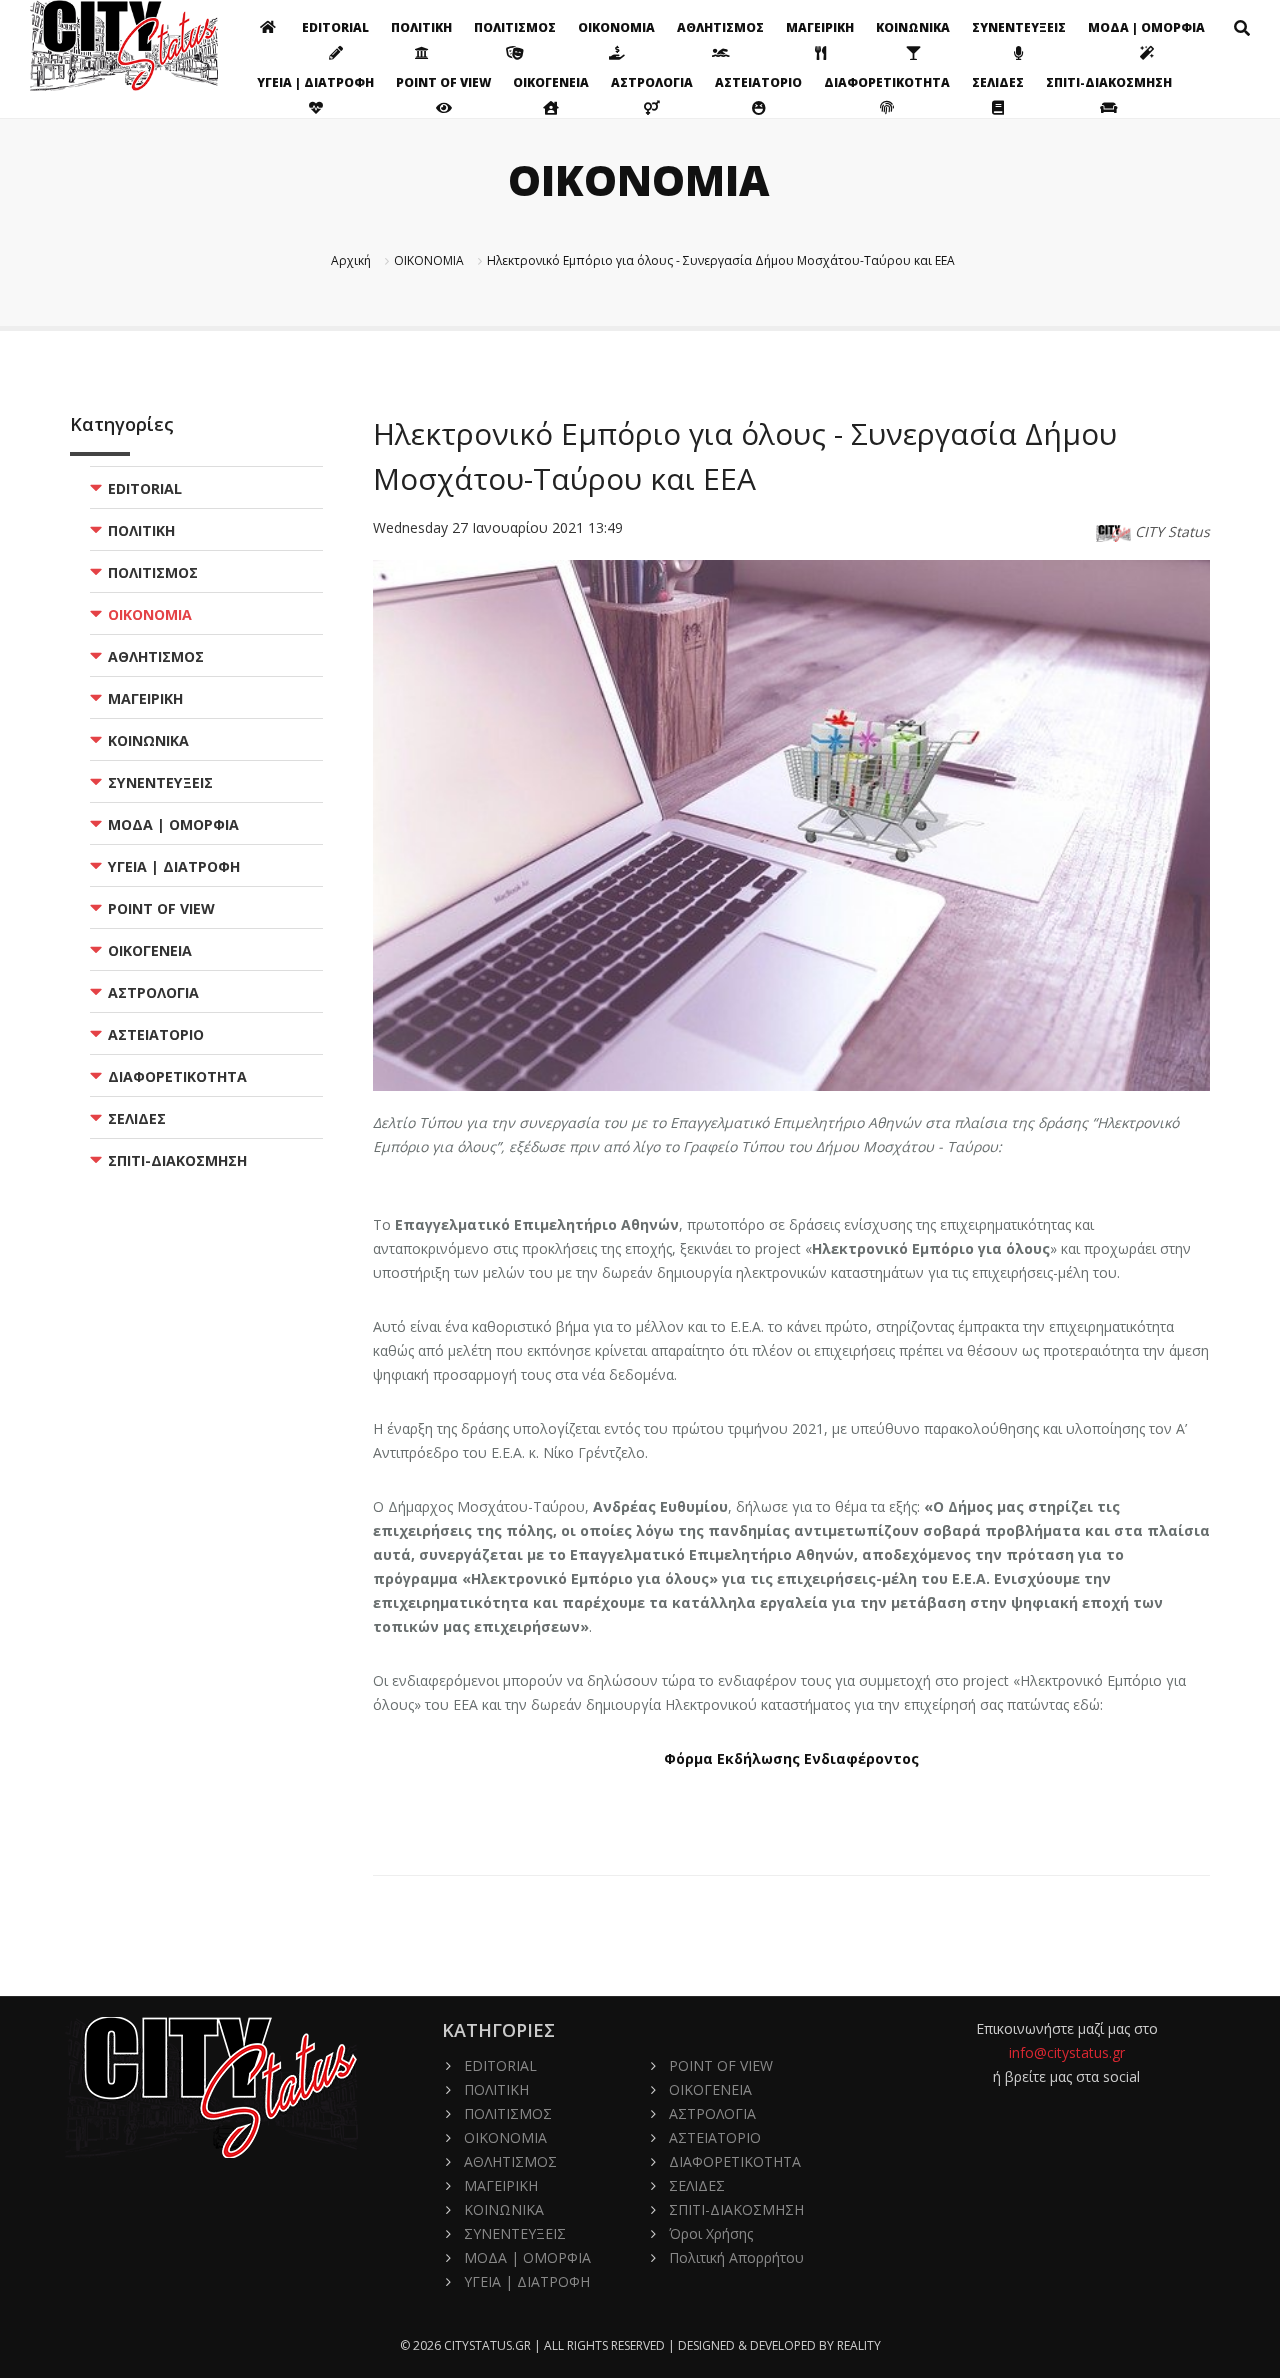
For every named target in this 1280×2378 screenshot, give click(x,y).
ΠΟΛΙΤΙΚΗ (421, 27)
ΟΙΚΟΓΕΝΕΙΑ (551, 82)
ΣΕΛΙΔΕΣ (998, 82)
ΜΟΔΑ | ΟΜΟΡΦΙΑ (1146, 27)
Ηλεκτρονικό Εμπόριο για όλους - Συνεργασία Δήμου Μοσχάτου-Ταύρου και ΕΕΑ (721, 260)
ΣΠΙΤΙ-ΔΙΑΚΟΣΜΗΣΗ (1109, 82)
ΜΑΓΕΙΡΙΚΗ (820, 27)
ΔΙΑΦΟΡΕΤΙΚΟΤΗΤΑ (887, 82)
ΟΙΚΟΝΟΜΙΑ (616, 27)
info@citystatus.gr (1067, 2052)
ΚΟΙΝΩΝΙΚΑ (913, 27)
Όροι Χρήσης (711, 2233)
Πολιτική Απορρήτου (736, 2257)
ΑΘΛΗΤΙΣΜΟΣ (720, 27)
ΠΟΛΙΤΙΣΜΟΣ (515, 27)
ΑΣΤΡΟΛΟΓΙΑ (652, 82)
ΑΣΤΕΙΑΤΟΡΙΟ (758, 82)
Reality (859, 2345)
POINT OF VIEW (443, 82)
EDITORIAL (335, 27)
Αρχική (351, 260)
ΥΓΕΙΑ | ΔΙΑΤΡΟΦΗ (315, 82)
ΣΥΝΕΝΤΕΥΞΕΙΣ (1019, 27)
